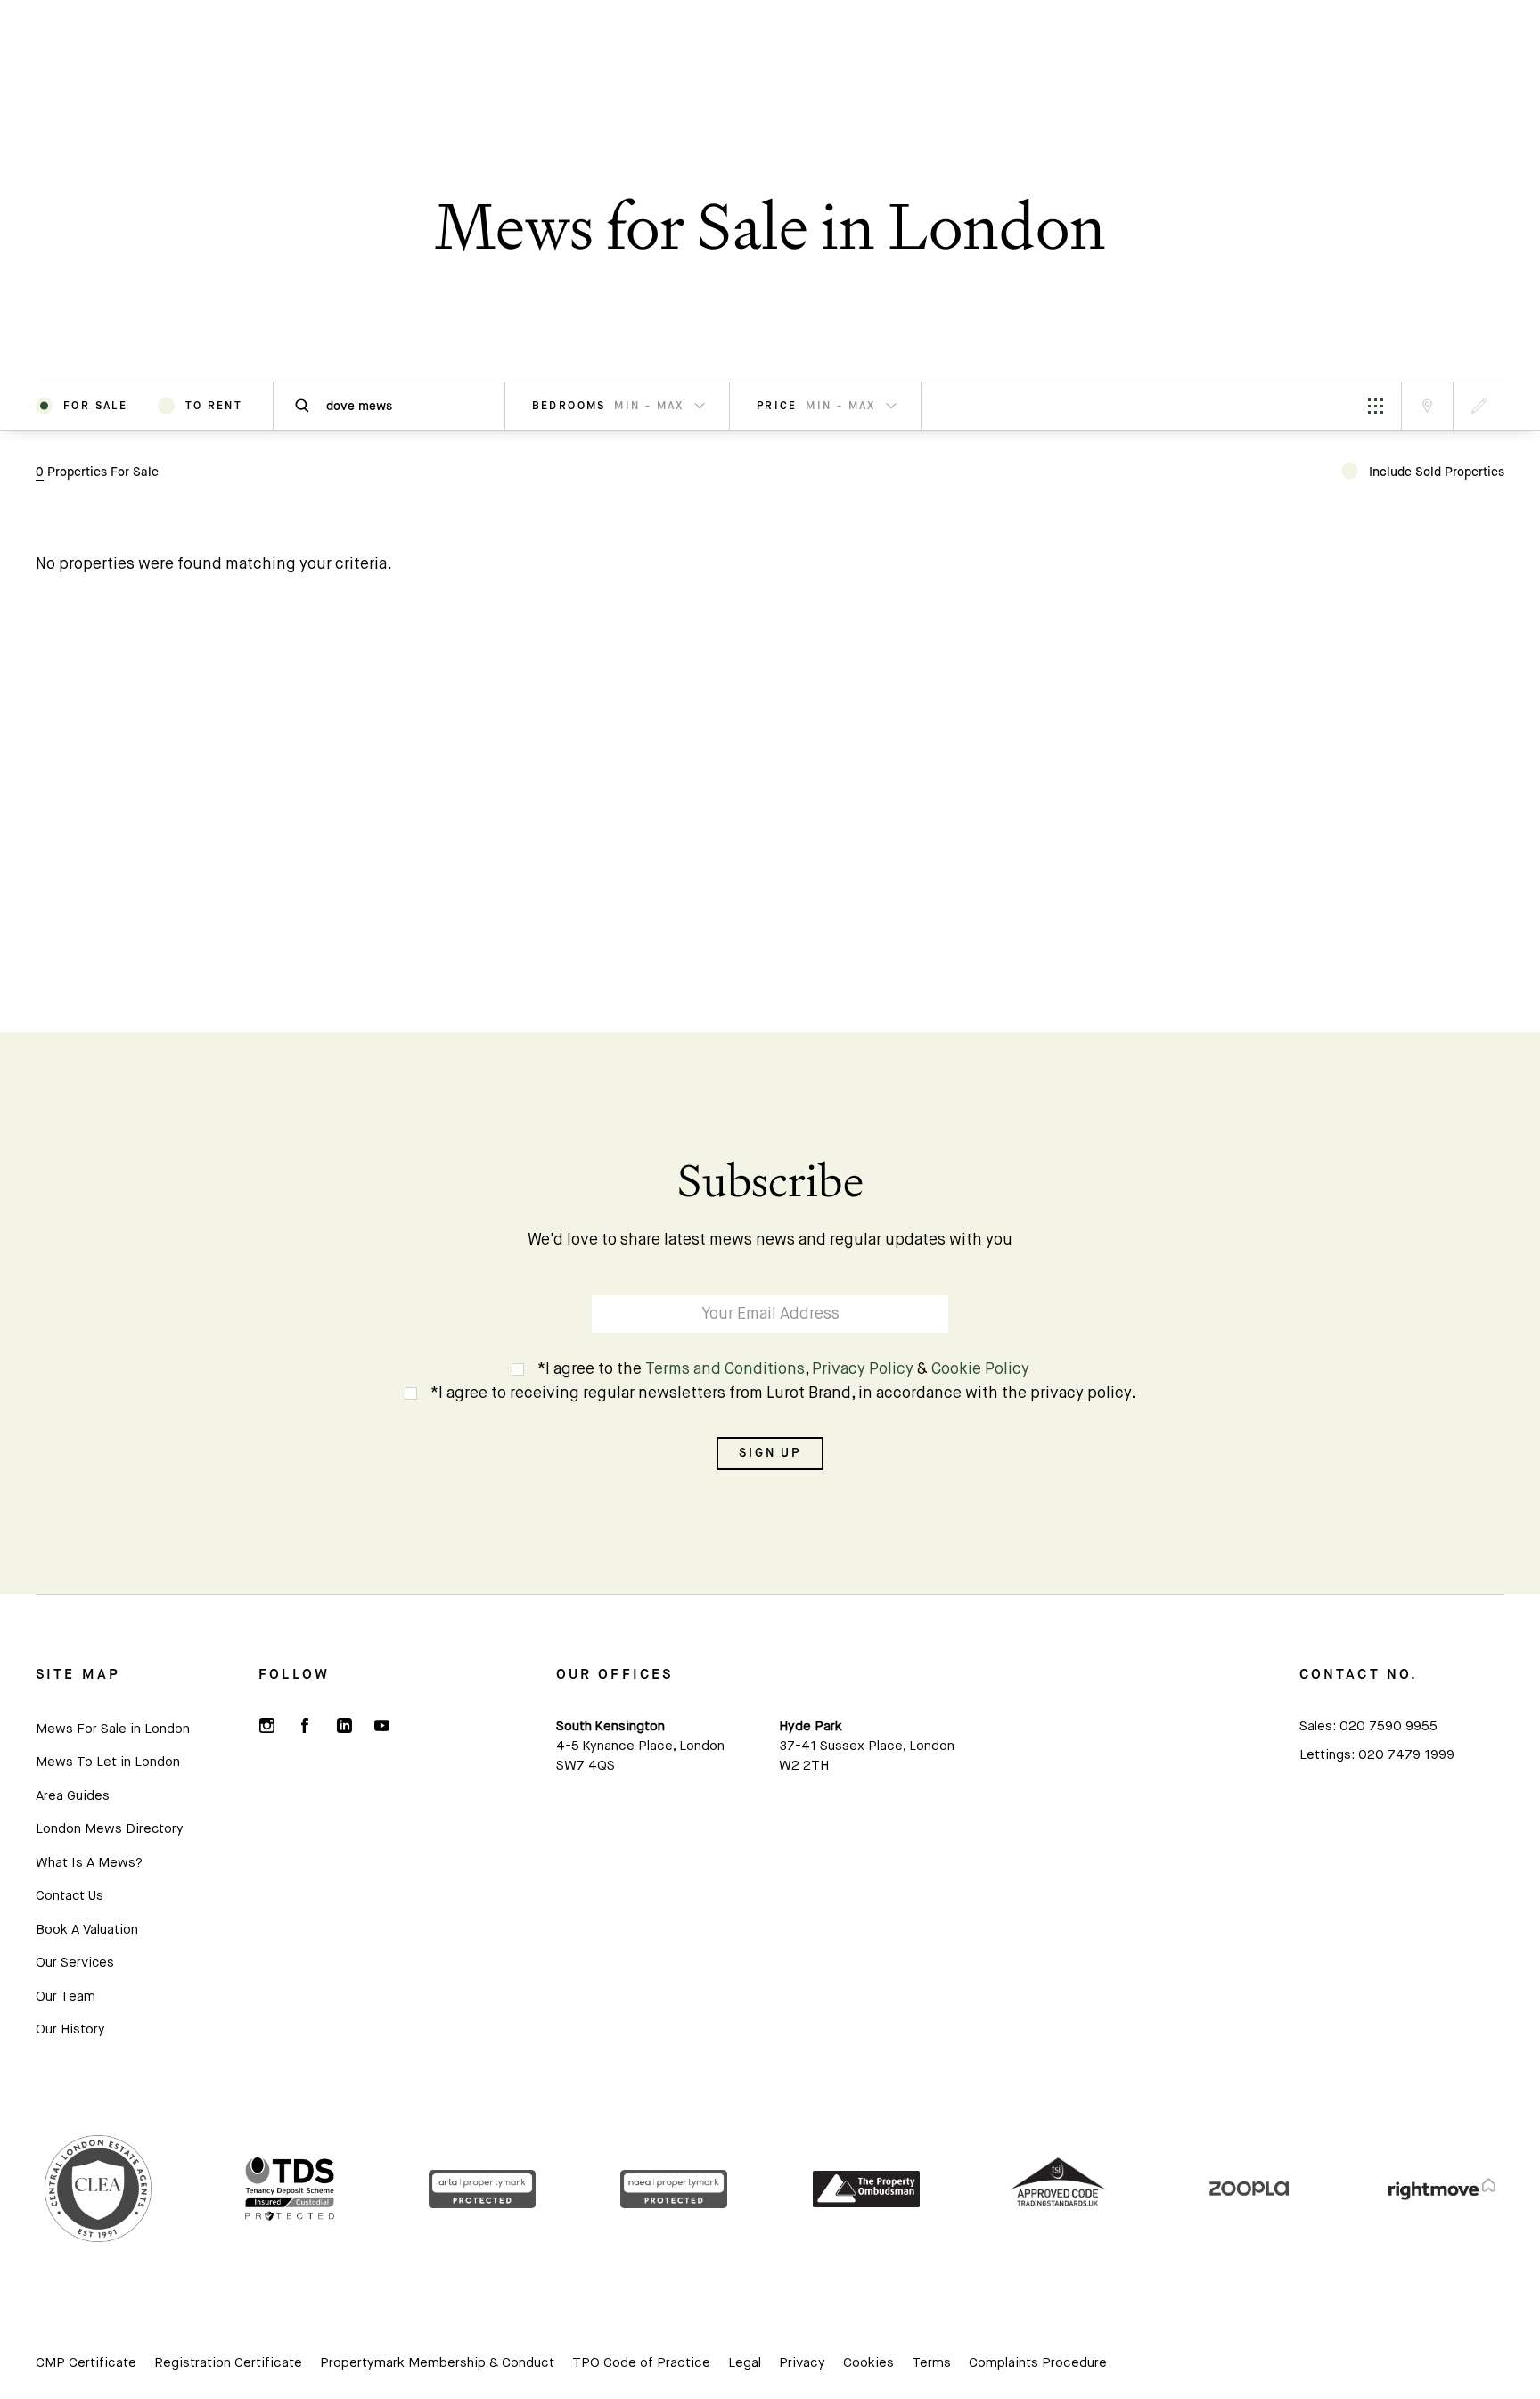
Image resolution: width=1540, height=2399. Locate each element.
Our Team (66, 1996)
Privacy (802, 2363)
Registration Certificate (228, 2363)
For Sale (95, 406)
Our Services (75, 1963)
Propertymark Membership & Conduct (437, 2363)
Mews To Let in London (108, 1762)
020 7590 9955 (1388, 1726)
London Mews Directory (109, 1829)
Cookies (868, 2363)
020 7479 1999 (1406, 1755)
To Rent (214, 406)
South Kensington (610, 1726)
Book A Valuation (87, 1930)
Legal (745, 2363)
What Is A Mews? (89, 1863)
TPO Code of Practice (641, 2363)
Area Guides (73, 1796)
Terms (931, 2363)
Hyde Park (811, 1726)
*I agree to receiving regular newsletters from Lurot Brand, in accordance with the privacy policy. (783, 1393)
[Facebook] (305, 1725)
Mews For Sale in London (113, 1729)
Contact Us (70, 1896)
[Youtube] (381, 1725)
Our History (70, 2029)
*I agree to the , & (783, 1369)
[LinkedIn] (343, 1725)
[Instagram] (266, 1725)
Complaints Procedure (1038, 2363)
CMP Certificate (86, 2363)
